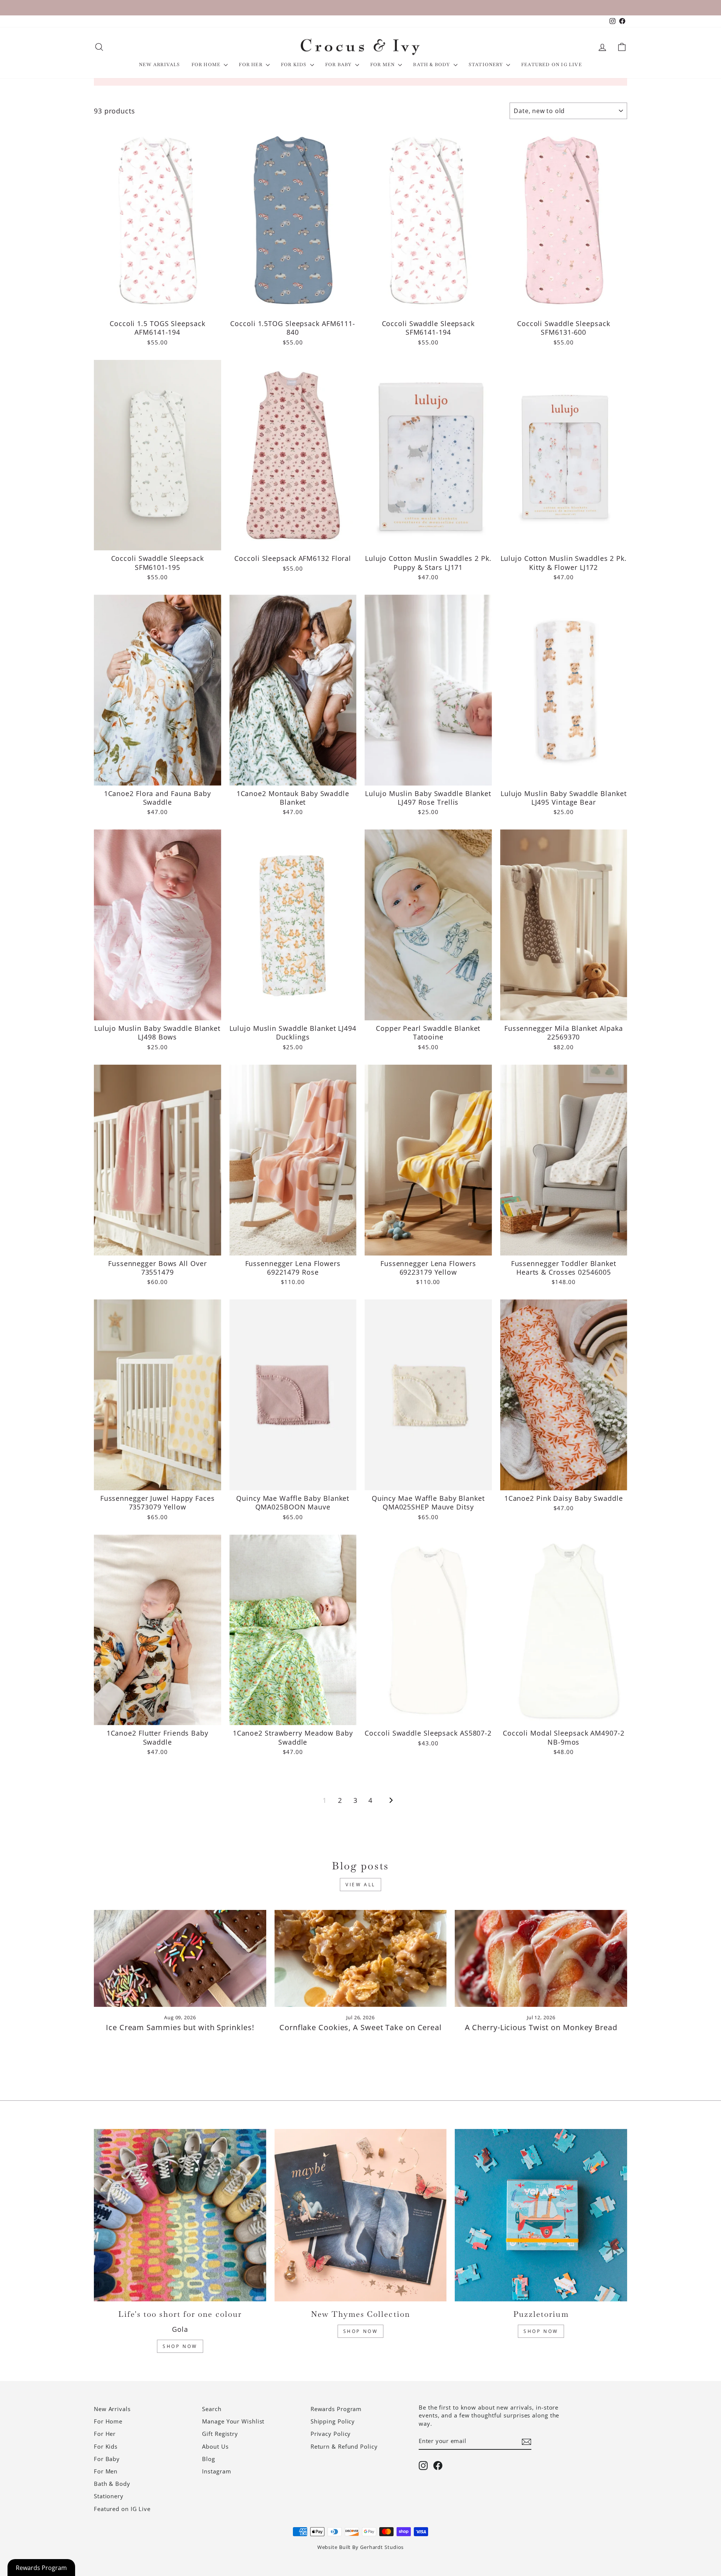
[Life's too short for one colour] (180, 2215)
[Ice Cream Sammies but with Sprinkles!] (180, 1958)
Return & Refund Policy (344, 2446)
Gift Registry (220, 2434)
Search (212, 2409)
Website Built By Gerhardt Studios (361, 2547)
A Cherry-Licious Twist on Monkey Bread (541, 2027)
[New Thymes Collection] (361, 2215)
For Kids (295, 65)
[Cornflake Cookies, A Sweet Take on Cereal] (361, 1958)
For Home (207, 65)
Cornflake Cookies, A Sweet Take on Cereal (360, 2027)
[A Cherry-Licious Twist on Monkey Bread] (541, 1958)
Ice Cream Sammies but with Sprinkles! (180, 2027)
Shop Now (180, 2346)
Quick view (157, 306)
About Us (215, 2446)
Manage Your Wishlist (233, 2421)
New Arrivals (159, 65)
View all (360, 1885)
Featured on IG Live (552, 65)
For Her (251, 65)
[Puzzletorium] (541, 2215)
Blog (209, 2459)
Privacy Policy (331, 2434)
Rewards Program (336, 2409)
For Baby (339, 65)
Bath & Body (432, 65)
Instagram (216, 2471)
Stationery (486, 65)
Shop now (541, 2331)
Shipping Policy (333, 2421)
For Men (383, 65)
